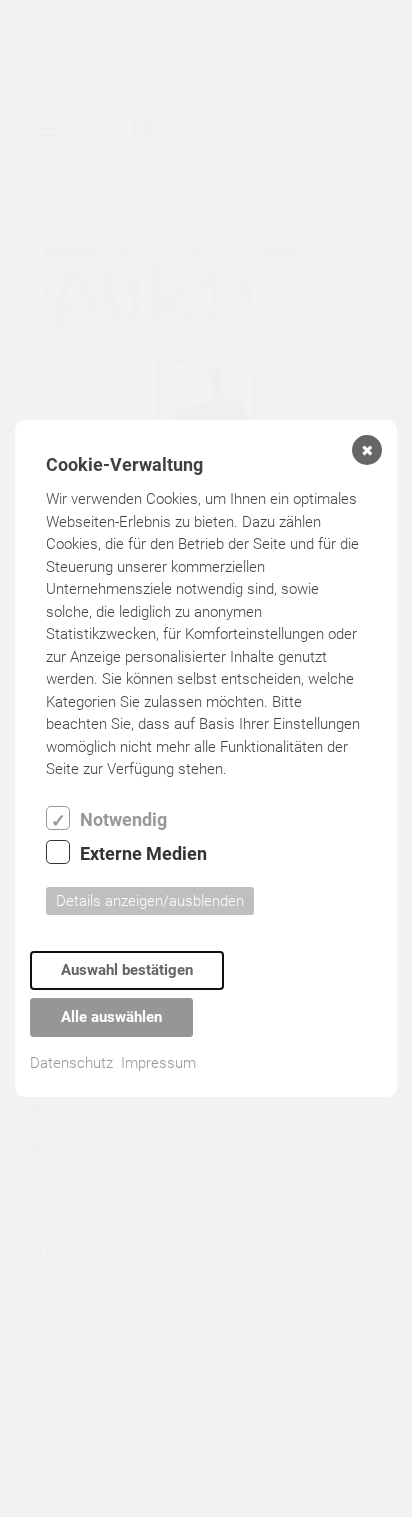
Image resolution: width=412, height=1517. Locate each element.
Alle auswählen (111, 1017)
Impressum (158, 1063)
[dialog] (206, 758)
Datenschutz (71, 1063)
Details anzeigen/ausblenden (150, 901)
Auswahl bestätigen (127, 970)
